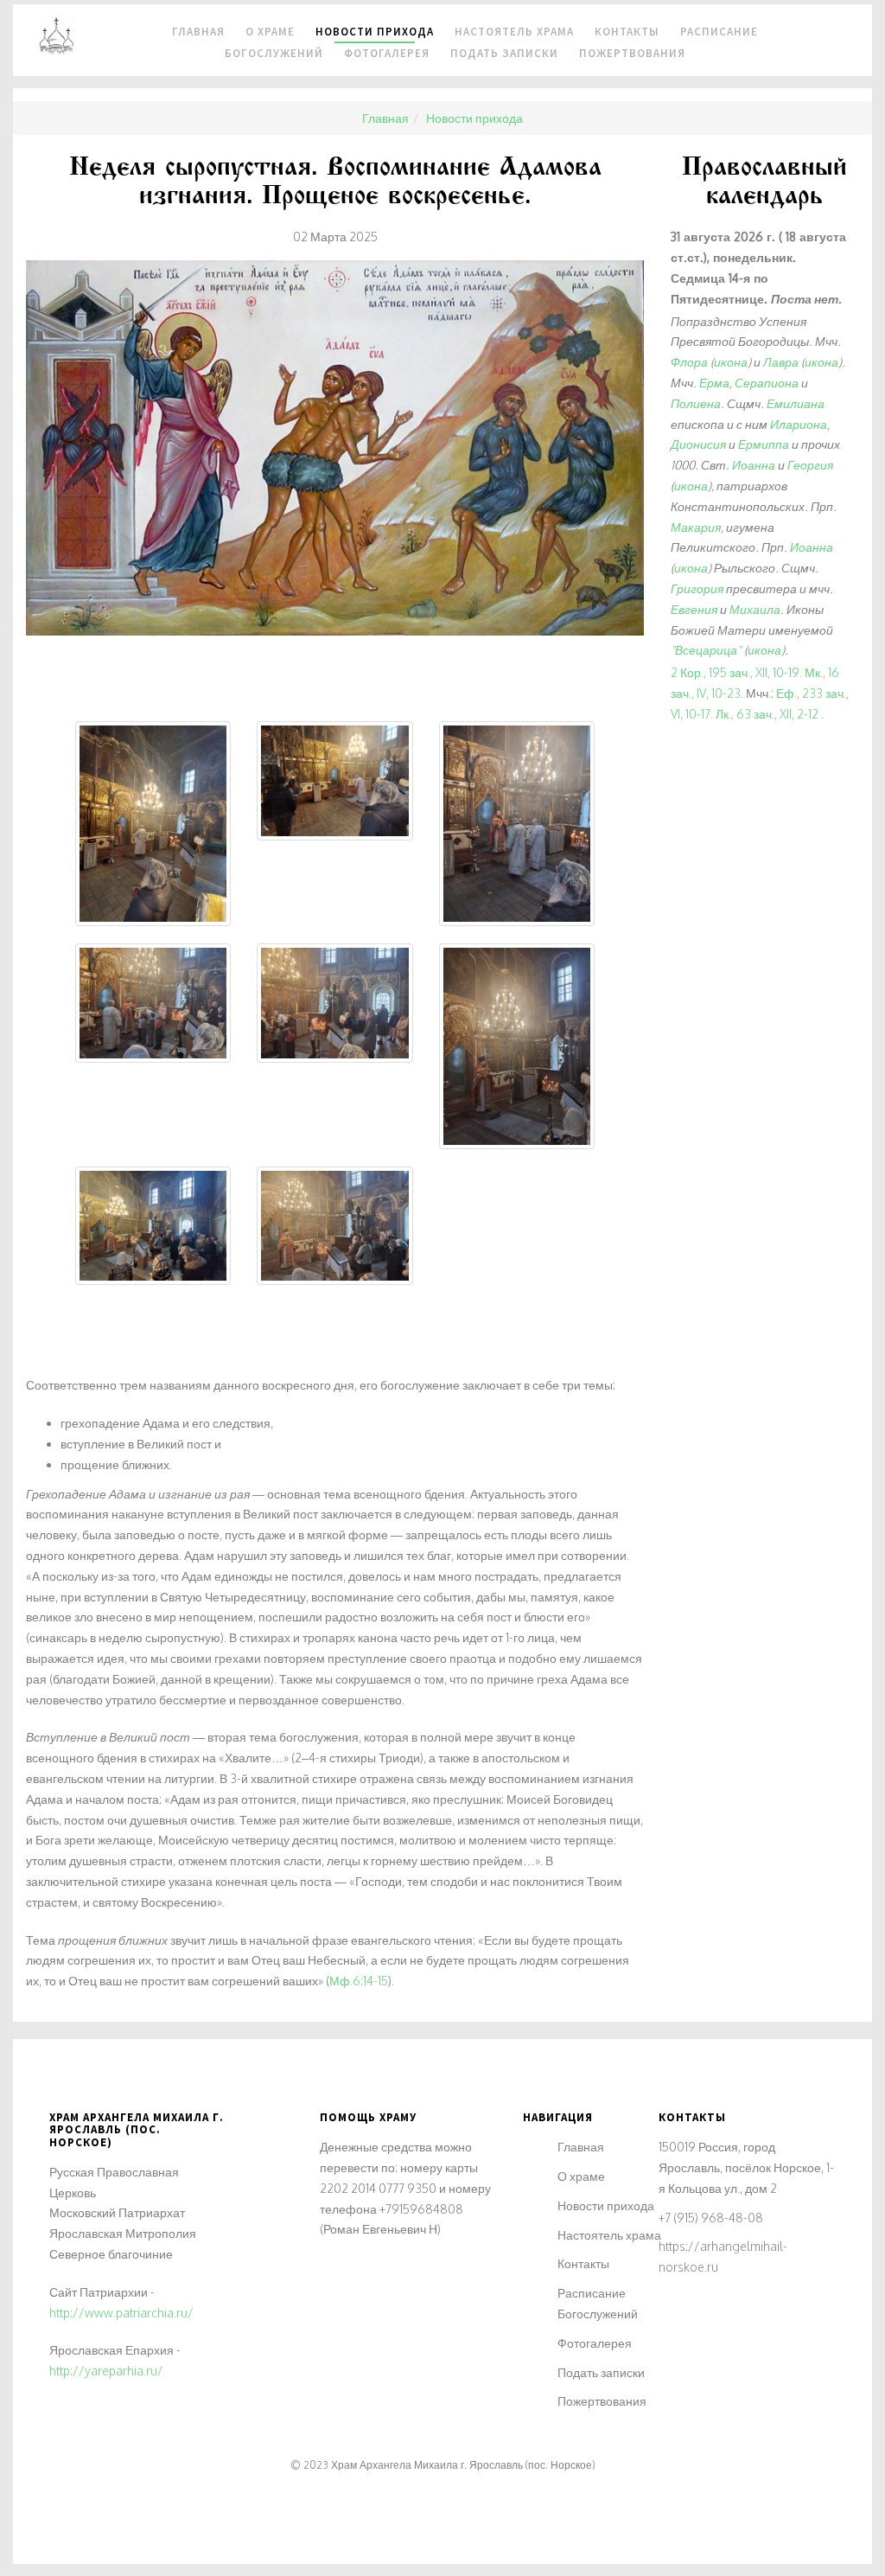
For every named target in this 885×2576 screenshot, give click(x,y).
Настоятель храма (609, 2235)
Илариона (799, 424)
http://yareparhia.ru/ (106, 2371)
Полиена (696, 403)
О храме (581, 2176)
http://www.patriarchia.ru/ (121, 2313)
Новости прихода (606, 2205)
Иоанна (754, 465)
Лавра (781, 362)
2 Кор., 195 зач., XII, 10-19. (736, 672)
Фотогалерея (387, 53)
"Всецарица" (706, 650)
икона (731, 362)
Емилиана (796, 403)
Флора (689, 362)
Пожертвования (632, 53)
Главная (581, 2147)
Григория (697, 588)
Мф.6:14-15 (359, 1981)
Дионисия (698, 444)
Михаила (755, 609)
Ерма (714, 383)
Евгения (694, 609)
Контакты (583, 2263)
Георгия (810, 465)
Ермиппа (764, 444)
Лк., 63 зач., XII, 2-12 (767, 714)
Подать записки (504, 53)
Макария (696, 527)
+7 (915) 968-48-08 (711, 2218)
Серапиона (767, 383)
